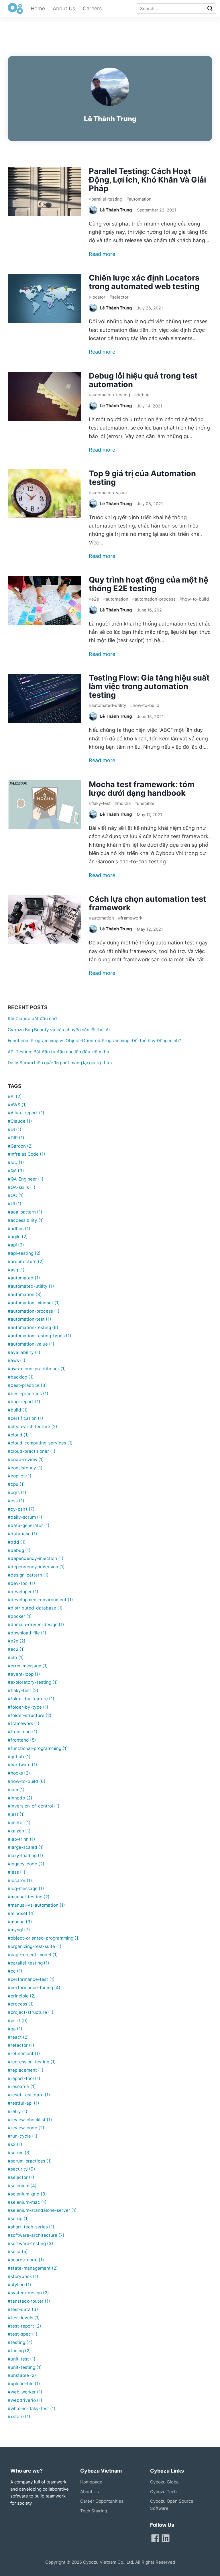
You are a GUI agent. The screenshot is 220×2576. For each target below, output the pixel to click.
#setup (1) (18, 2219)
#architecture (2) (26, 1261)
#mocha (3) (20, 1922)
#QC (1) (16, 1195)
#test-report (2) (24, 2326)
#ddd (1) (17, 1542)
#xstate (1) (19, 2417)
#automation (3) (25, 1294)
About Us (64, 8)
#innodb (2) (20, 1798)
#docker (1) (20, 1616)
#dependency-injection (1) (36, 1558)
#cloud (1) (18, 1435)
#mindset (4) (21, 1913)
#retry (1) (18, 2111)
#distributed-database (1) (35, 1608)
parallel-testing (106, 199)
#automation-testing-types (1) (40, 1336)
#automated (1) (24, 1278)
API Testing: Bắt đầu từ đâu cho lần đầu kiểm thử (59, 1052)
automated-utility (107, 705)
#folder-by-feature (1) (31, 1699)
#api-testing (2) (24, 1253)
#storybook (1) (23, 2276)
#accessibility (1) (26, 1220)
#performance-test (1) (31, 1979)
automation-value (108, 492)
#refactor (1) (21, 2045)
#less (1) (17, 1872)
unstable (144, 803)
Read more (102, 254)
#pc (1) (15, 1971)
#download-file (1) (27, 1633)
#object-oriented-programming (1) (44, 1938)
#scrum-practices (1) (30, 2161)
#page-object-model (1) (33, 1955)
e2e (94, 599)
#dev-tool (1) (21, 1583)
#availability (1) (24, 1352)
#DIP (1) (16, 1138)
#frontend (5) (22, 1740)
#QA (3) (16, 1171)
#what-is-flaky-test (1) (32, 2409)
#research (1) (22, 2086)
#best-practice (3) (27, 1385)
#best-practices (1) (28, 1394)
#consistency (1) (25, 1468)
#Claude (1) (20, 1121)
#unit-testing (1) (25, 2367)
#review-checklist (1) (30, 2120)
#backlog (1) (21, 1377)
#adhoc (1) (19, 1229)
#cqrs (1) (17, 1492)
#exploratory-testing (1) (33, 1682)
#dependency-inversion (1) (36, 1567)
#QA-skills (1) (22, 1187)
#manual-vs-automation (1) (36, 1905)
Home (38, 8)
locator (97, 297)
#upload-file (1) (24, 2384)
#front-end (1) (23, 1732)
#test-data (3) (23, 2309)
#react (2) (18, 2037)
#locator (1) (20, 1880)
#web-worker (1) (25, 2392)
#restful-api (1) (23, 2103)
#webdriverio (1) (25, 2400)
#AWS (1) (17, 1105)
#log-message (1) (26, 1888)
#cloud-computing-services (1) (40, 1443)
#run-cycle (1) (23, 2136)
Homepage (91, 2482)
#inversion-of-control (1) (34, 1806)
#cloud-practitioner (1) (32, 1451)
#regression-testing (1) (32, 2062)
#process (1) (21, 2004)
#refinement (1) (24, 2053)
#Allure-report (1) (26, 1113)
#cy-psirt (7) (21, 1509)
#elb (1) (16, 1657)
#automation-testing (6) (33, 1327)
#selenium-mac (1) (27, 2202)
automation (139, 199)
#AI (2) (15, 1096)
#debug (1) (19, 1550)
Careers (92, 8)
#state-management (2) (33, 2268)
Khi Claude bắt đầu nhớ (32, 1019)
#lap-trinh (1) (21, 1839)
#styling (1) (19, 2285)
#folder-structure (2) (30, 1715)
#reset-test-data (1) (29, 2095)
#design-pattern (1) (28, 1575)
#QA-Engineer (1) (26, 1179)
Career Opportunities (102, 2501)
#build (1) (18, 1410)
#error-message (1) (28, 1666)
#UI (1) (15, 1204)
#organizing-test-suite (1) (35, 1946)
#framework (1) (24, 1723)
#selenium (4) (22, 2186)
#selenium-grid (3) (27, 2194)
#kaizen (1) (19, 1831)
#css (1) (16, 1501)
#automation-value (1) (31, 1344)
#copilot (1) (20, 1476)
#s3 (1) (15, 2144)
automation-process (154, 599)
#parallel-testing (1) (29, 1963)
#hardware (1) (22, 1765)
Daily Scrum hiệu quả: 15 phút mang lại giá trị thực (60, 1063)
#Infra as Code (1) (26, 1154)
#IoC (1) (16, 1162)
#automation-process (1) (34, 1311)
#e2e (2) (17, 1641)
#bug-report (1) (24, 1402)
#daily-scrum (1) (25, 1517)
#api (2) (16, 1245)
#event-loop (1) (24, 1674)
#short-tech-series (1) (31, 2227)
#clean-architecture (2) (33, 1427)
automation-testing (109, 395)
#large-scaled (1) (26, 1847)
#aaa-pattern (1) (25, 1212)
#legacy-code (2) (26, 1864)
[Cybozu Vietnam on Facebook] (155, 2538)
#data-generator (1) (29, 1525)
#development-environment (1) (40, 1600)
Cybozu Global (165, 2482)
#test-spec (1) (23, 2334)
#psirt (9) (18, 2021)
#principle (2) (22, 1996)
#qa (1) (15, 2029)
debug (142, 395)
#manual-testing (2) (29, 1897)
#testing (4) (20, 2342)
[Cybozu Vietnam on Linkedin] (166, 2538)
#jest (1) (16, 1814)
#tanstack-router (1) (29, 2301)
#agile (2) (18, 1237)
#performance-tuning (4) (34, 1988)
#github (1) (19, 1757)
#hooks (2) (19, 1773)
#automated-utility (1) (31, 1286)
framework (130, 918)
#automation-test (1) (30, 1319)
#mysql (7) (19, 1930)
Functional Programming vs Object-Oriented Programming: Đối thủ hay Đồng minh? (94, 1041)
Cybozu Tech (163, 2492)
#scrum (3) (19, 2153)
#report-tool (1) (24, 2078)
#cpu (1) (16, 1484)
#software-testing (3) (31, 2243)
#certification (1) (25, 1418)
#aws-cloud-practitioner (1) (37, 1369)
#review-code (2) (26, 2128)
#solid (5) (18, 2251)
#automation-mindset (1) (34, 1303)
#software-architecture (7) (36, 2235)
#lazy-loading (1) (25, 1855)
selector (119, 297)
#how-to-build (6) (27, 1781)
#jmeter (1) (19, 1823)
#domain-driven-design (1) (36, 1625)
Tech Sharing (94, 2511)
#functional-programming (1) (38, 1748)
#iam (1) (16, 1790)
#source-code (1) (26, 2260)
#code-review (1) (26, 1459)
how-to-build (194, 599)
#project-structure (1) (31, 2012)
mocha (123, 803)
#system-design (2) (28, 2293)
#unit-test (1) (22, 2359)
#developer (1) (23, 1592)
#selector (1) (21, 2177)
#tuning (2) (19, 2351)
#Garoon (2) (20, 1146)
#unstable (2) (22, 2375)
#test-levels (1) (24, 2318)
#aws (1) (17, 1360)
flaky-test (100, 803)
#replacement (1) (26, 2070)
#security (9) (21, 2169)
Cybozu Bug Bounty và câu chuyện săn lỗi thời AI (59, 1030)
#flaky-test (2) (23, 1690)
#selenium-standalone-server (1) (42, 2210)
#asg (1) (16, 1270)
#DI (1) (15, 1129)
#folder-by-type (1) (28, 1707)
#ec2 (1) (16, 1649)
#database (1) (22, 1534)
